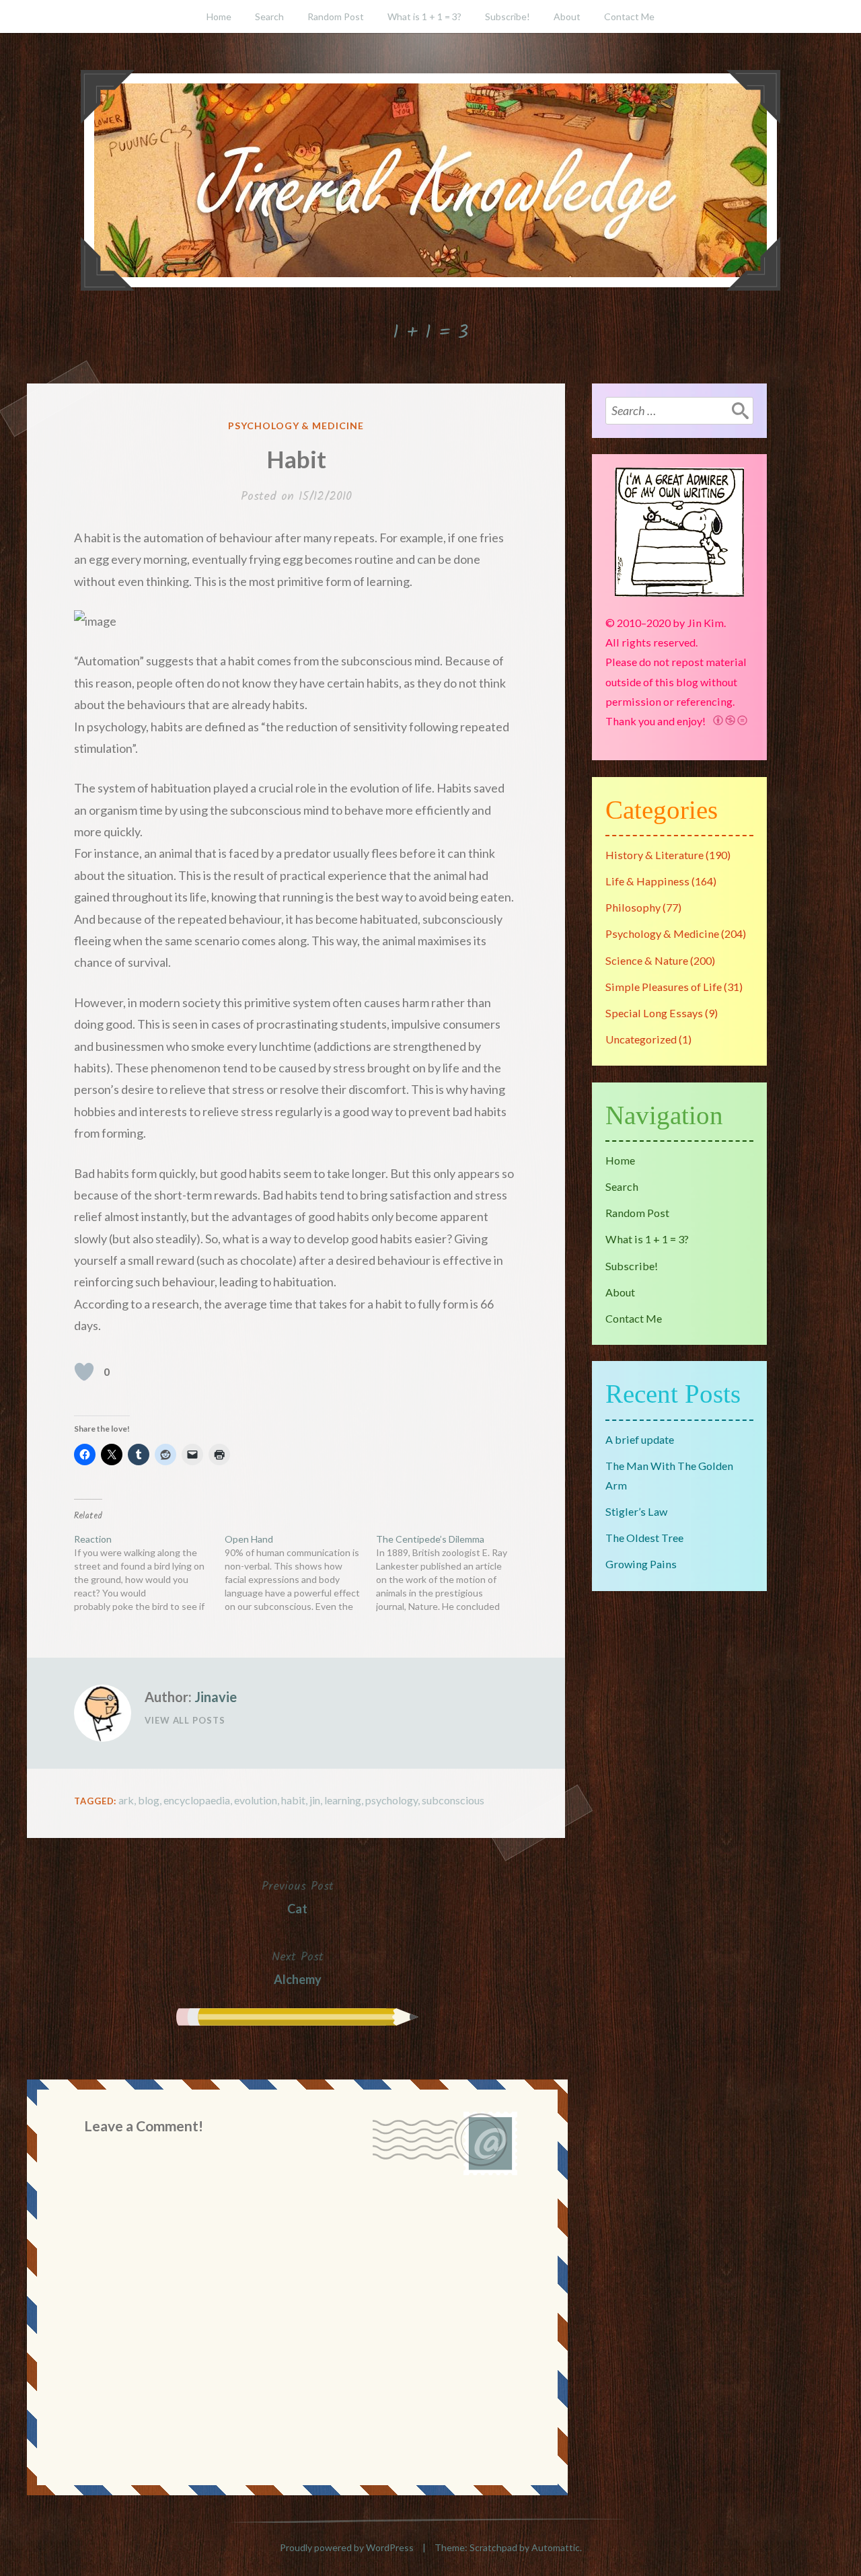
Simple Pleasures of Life (664, 987)
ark (126, 1800)
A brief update (640, 1439)
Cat (298, 1897)
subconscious (453, 1800)
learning (343, 1800)
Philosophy (633, 907)
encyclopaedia (197, 1800)
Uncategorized (641, 1039)
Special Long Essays (654, 1013)
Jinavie (216, 1697)
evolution (256, 1800)
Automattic (556, 2547)
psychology (391, 1800)
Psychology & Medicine (296, 426)
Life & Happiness (647, 881)
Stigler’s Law (636, 1511)
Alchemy (298, 1967)
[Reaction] (149, 1573)
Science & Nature (647, 960)
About (567, 16)
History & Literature (654, 855)
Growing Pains (641, 1564)
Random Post (336, 16)
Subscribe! (508, 16)
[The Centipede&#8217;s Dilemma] (451, 1573)
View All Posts (185, 1720)
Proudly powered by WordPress (347, 2547)
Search (269, 16)
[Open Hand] (300, 1573)
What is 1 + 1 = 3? (424, 16)
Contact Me (629, 16)
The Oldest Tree (644, 1538)
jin (315, 1800)
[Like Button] (84, 1372)
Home (219, 16)
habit (293, 1800)
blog (149, 1800)
